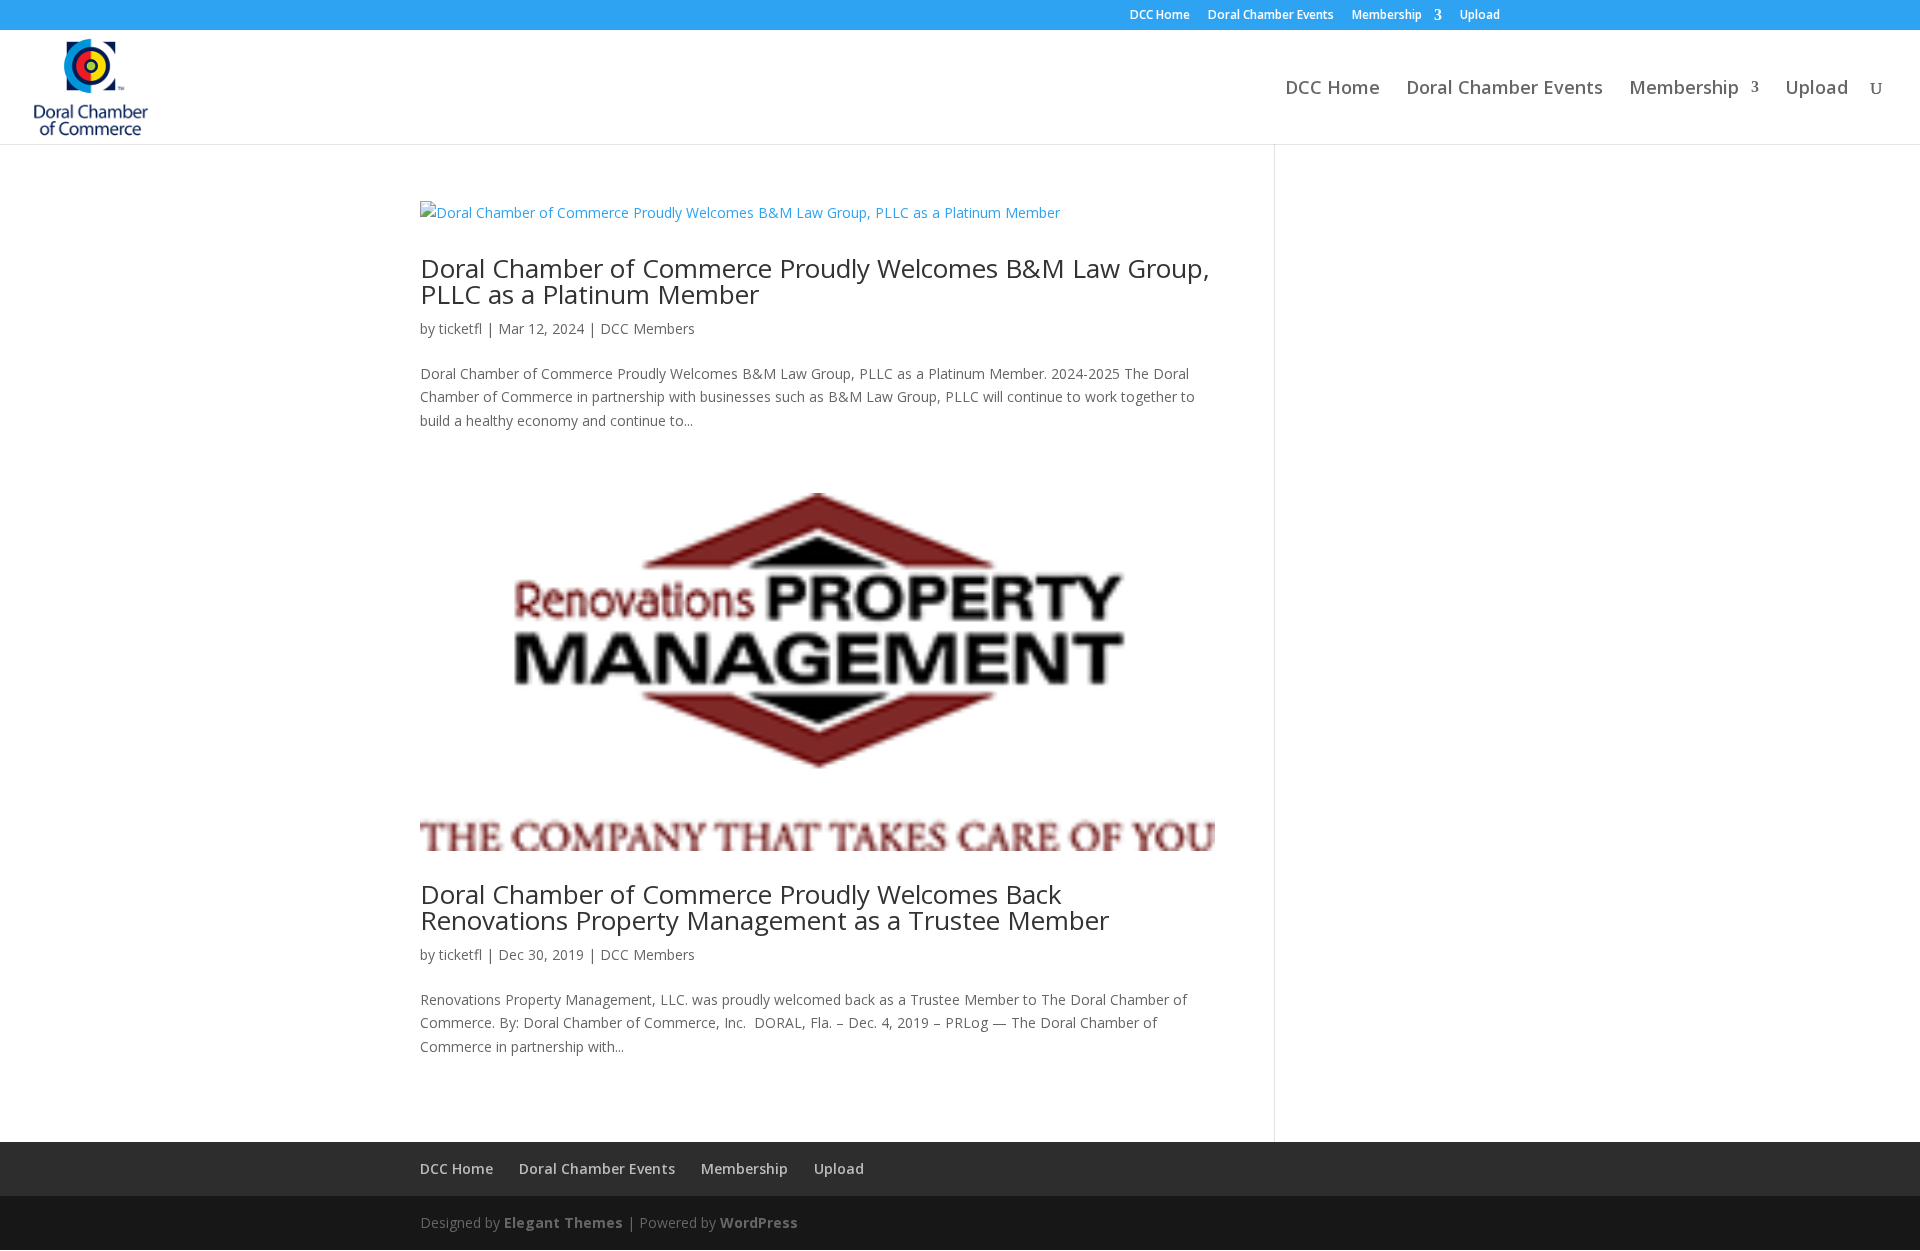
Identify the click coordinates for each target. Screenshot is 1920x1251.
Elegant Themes (563, 1222)
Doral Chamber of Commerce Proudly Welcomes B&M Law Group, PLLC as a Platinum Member (815, 281)
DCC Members (647, 328)
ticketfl (460, 328)
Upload (1480, 16)
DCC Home (1160, 16)
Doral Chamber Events (1271, 16)
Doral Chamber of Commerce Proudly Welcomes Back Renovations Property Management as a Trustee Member (764, 907)
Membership (1387, 16)
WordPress (759, 1222)
